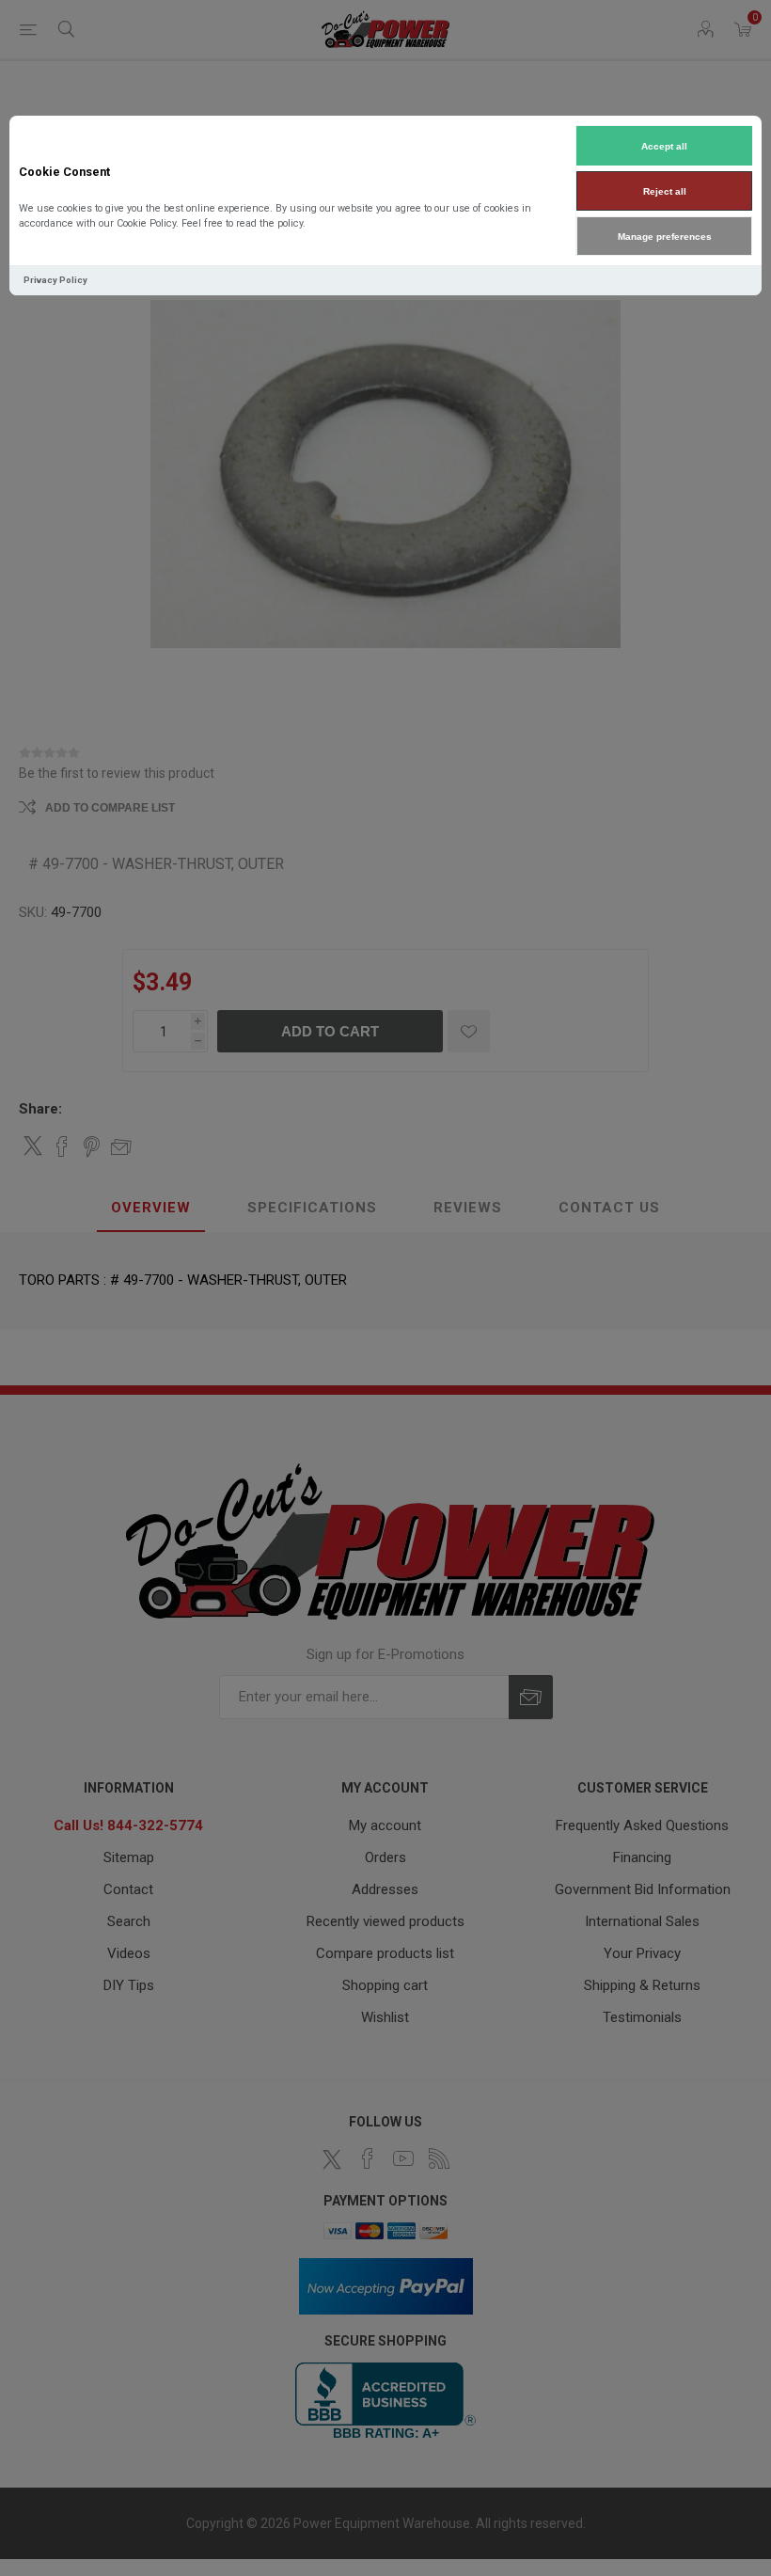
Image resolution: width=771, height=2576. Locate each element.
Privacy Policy (55, 280)
